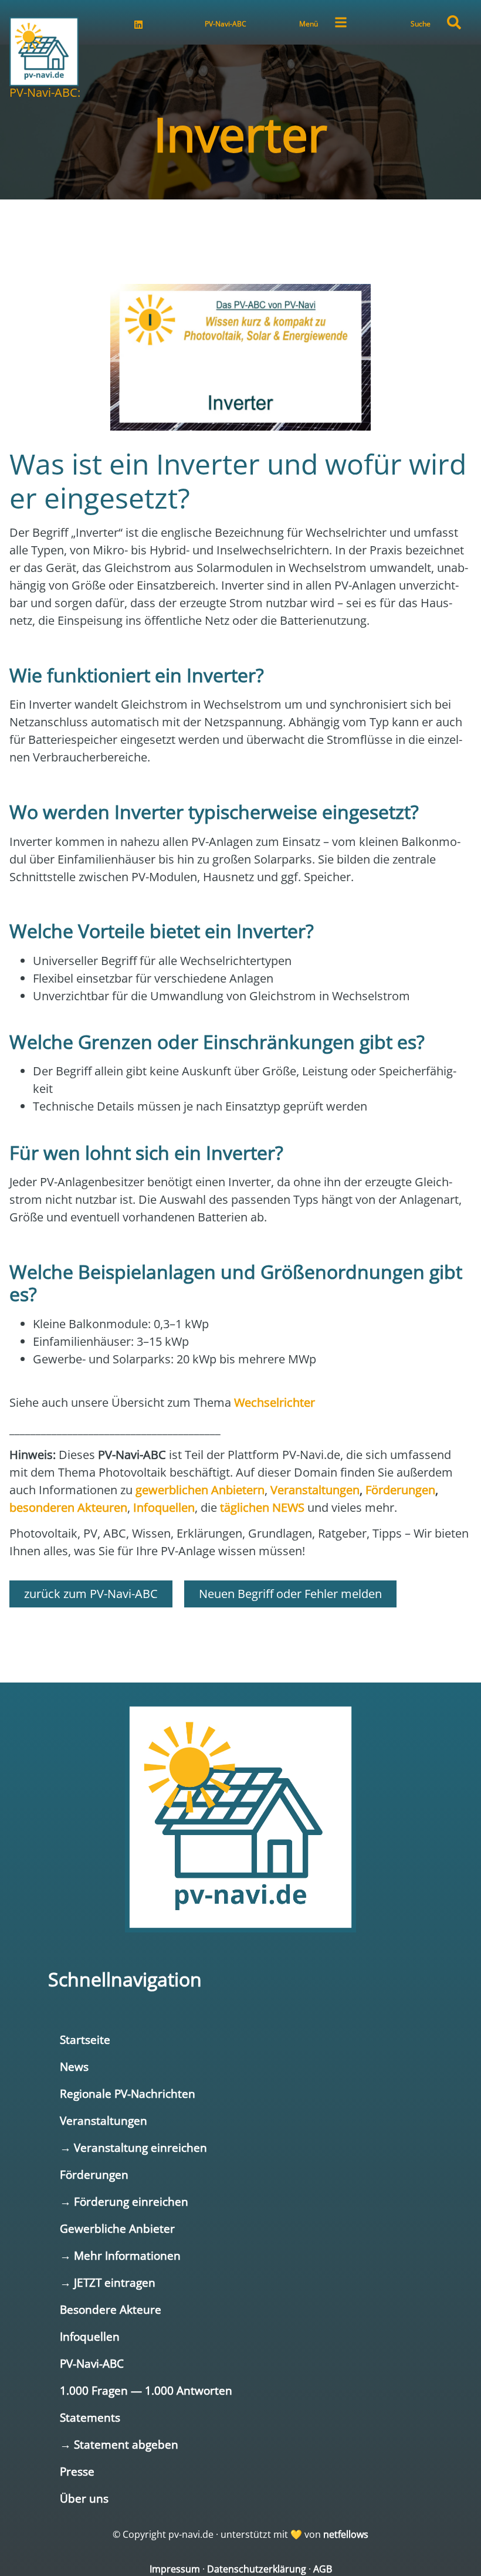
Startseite (85, 2040)
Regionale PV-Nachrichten (128, 2093)
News (74, 2066)
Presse (77, 2471)
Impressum (175, 2569)
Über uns (84, 2498)
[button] (454, 22)
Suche (421, 24)
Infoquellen (90, 2336)
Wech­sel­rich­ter (275, 1402)
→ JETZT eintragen (108, 2282)
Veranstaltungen (104, 2120)
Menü (309, 24)
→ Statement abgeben (119, 2444)
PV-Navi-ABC (226, 24)
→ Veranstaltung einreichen (133, 2147)
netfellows (346, 2534)
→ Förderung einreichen (124, 2201)
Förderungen (94, 2174)
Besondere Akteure (111, 2309)
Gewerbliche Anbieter (117, 2228)
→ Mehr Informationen (120, 2255)
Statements (90, 2417)
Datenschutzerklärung (257, 2569)
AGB (323, 2569)
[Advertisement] (240, 235)
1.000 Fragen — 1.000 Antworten (146, 2390)
